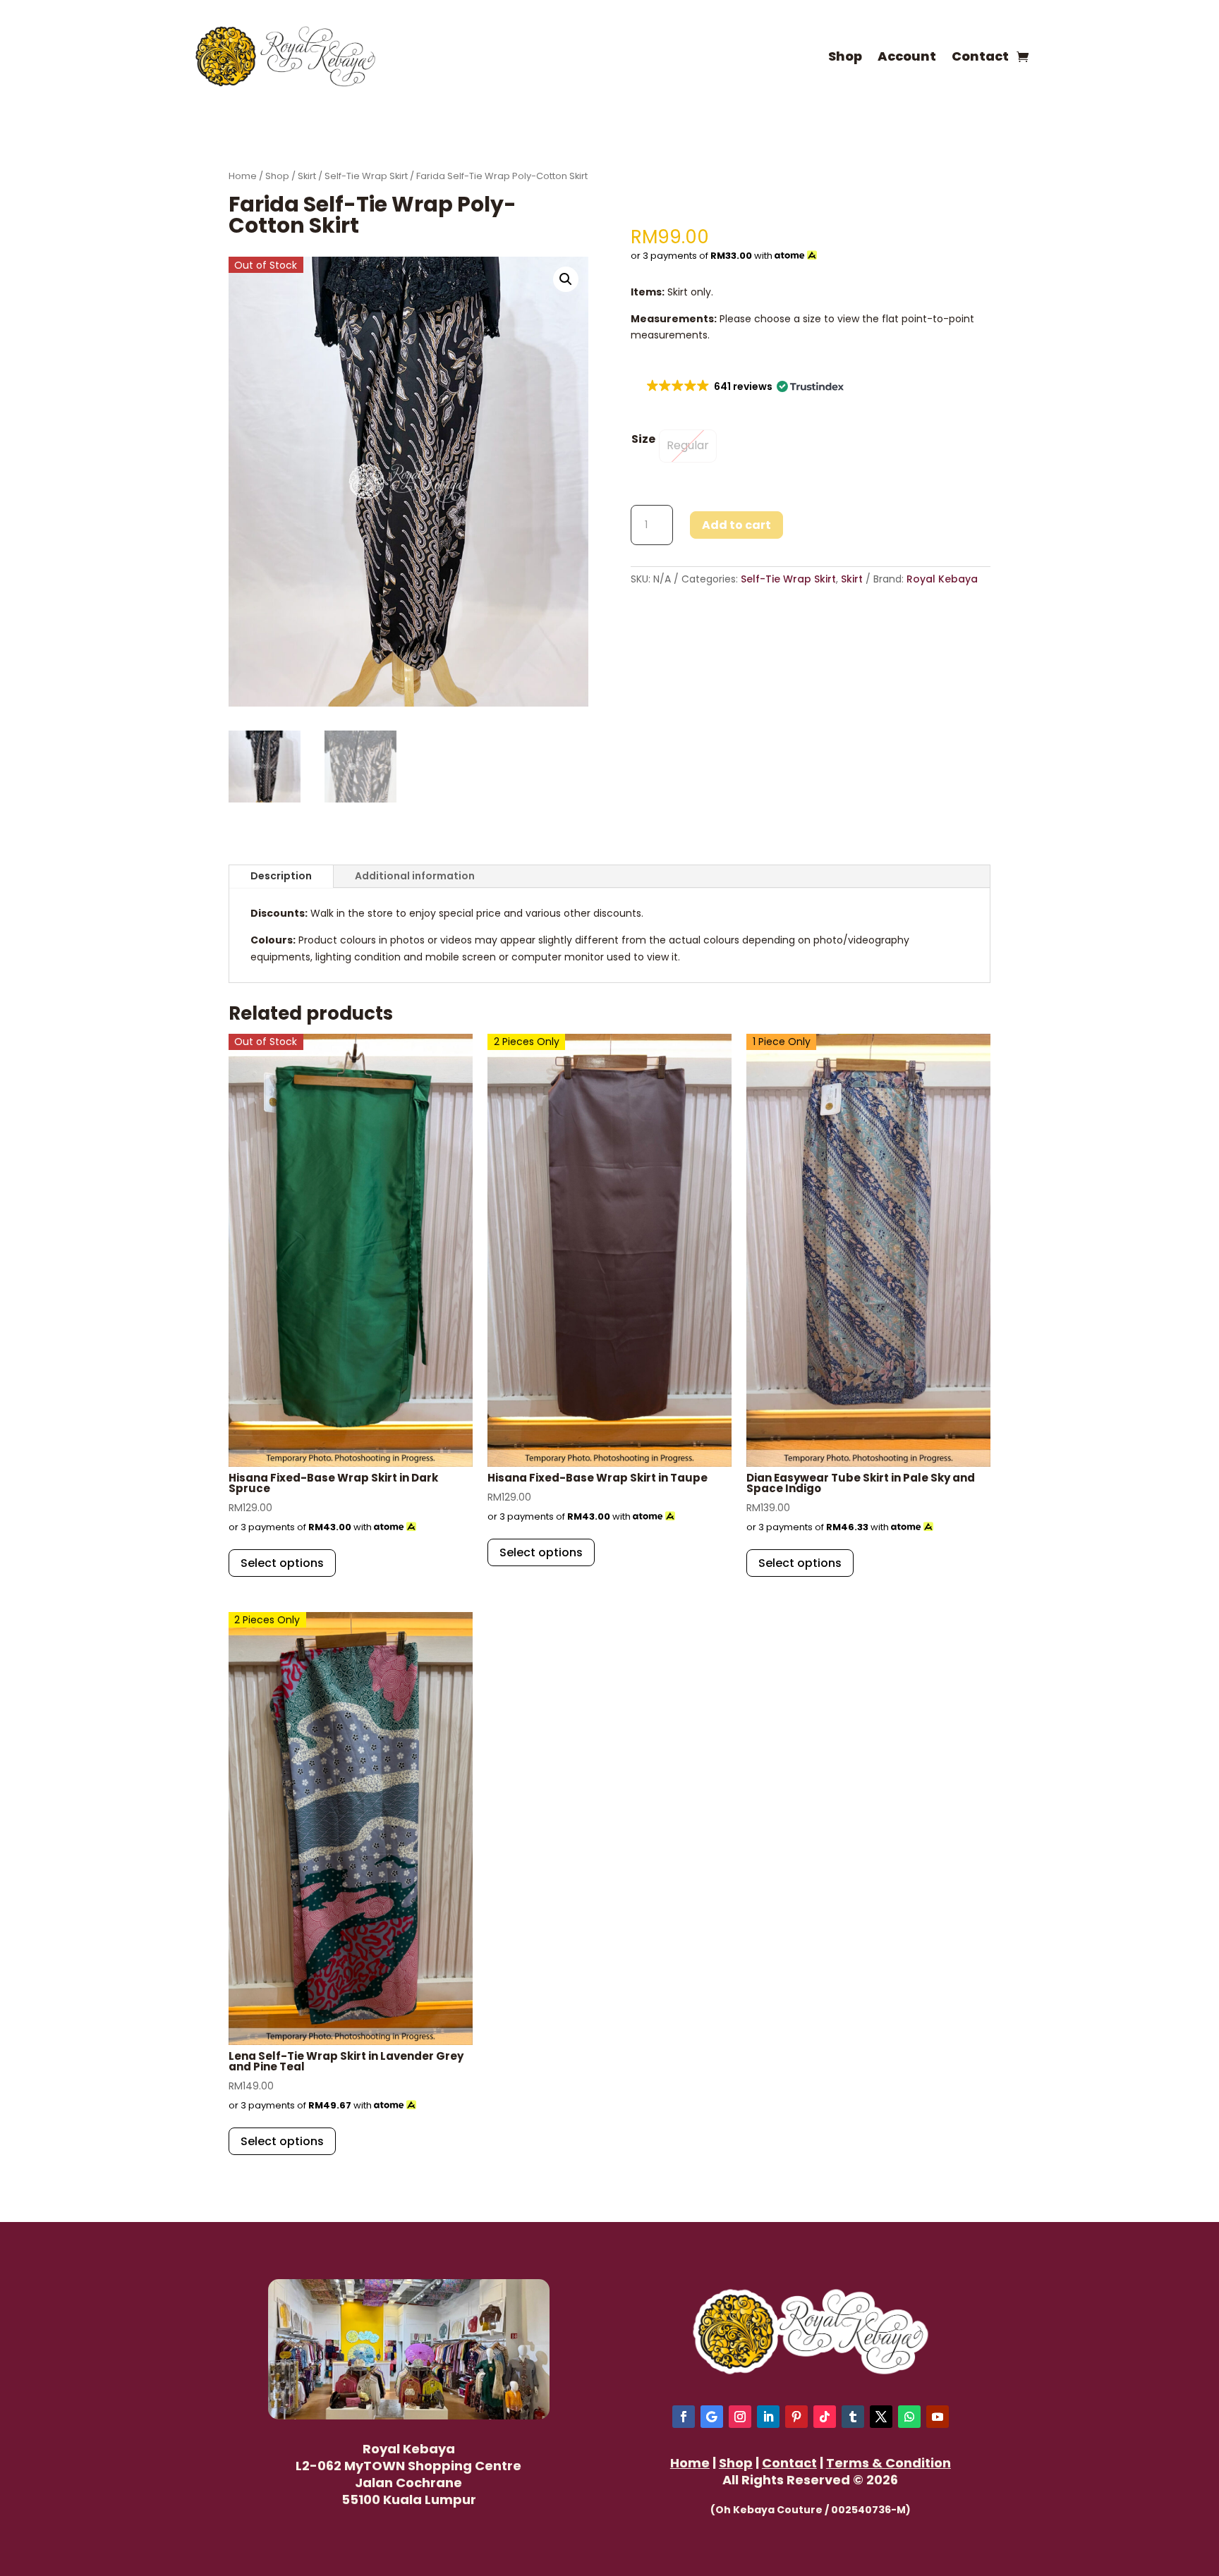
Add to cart (736, 525)
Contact (980, 56)
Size (643, 439)
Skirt (307, 176)
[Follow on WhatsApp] (909, 2417)
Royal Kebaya (942, 579)
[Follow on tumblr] (853, 2417)
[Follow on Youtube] (938, 2417)
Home (243, 176)
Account (907, 56)
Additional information (415, 876)
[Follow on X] (881, 2417)
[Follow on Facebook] (684, 2417)
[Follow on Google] (712, 2417)
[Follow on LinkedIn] (768, 2417)
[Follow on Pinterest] (796, 2417)
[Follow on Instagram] (740, 2417)
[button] (566, 279)
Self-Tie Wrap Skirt (366, 176)
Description (281, 876)
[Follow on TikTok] (825, 2417)
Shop (845, 56)
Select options (282, 1563)
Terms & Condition (889, 2463)
